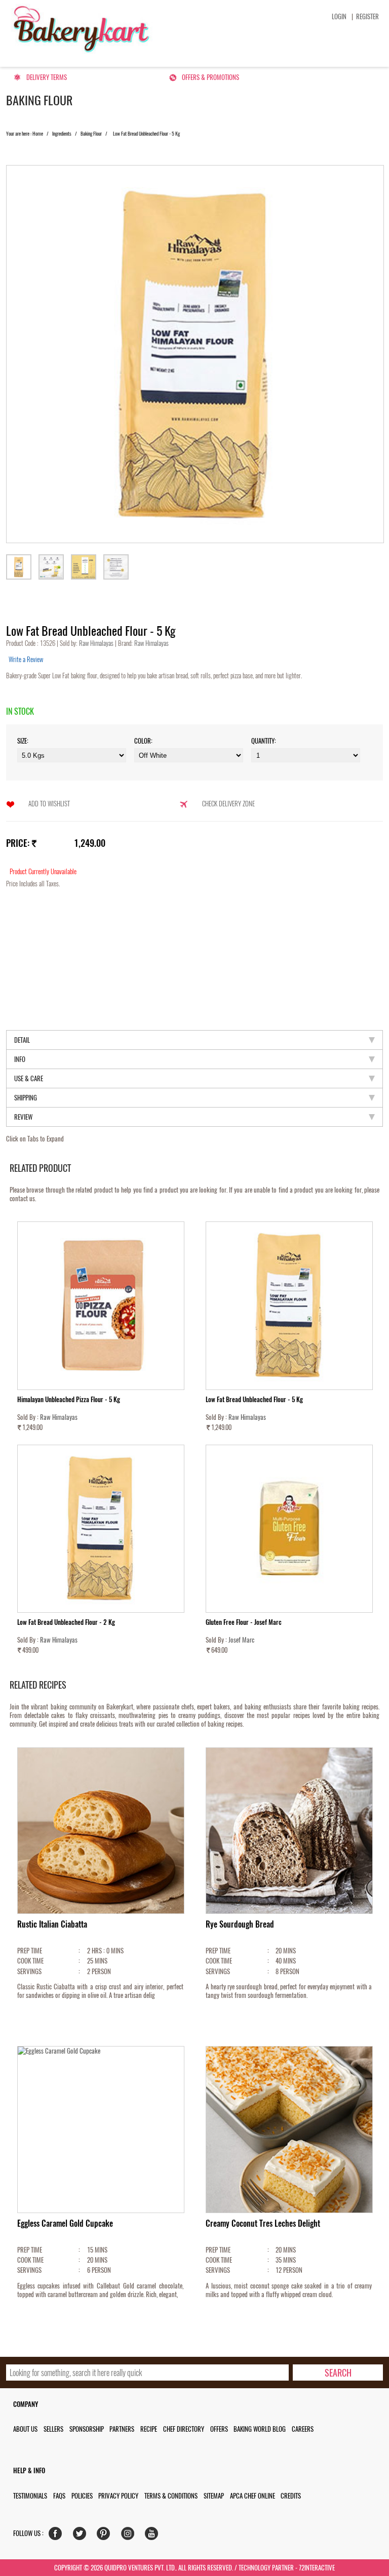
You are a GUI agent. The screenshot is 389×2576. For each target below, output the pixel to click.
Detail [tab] (22, 1040)
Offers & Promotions (210, 77)
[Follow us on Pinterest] (106, 2536)
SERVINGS (29, 1971)
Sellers (53, 2429)
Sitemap (214, 2496)
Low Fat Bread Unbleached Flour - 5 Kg (254, 1399)
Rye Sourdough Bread (240, 1924)
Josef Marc (241, 1640)
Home (38, 134)
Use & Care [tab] (29, 1078)
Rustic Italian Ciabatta (52, 1924)
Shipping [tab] (26, 1098)
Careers (303, 2429)
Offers (219, 2429)
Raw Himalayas (97, 643)
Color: (143, 741)
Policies (82, 2496)
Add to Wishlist (49, 804)
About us (25, 2429)
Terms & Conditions (171, 2496)
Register (367, 16)
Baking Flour (91, 134)
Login (339, 16)
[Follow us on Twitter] (82, 2536)
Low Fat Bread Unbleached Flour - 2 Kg (66, 1622)
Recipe (149, 2429)
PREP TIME (30, 1951)
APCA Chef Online (252, 2496)
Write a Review (26, 659)
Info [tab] (20, 1059)
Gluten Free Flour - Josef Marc (244, 1622)
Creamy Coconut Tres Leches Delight (263, 2223)
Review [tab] (23, 1117)
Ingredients (62, 134)
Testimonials (30, 2496)
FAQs (59, 2496)
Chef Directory (184, 2429)
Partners (122, 2429)
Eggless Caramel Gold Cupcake (65, 2223)
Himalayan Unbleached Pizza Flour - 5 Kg (69, 1399)
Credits (291, 2496)
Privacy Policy (118, 2496)
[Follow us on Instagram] (130, 2536)
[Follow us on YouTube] (154, 2536)
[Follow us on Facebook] (57, 2536)
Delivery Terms (47, 77)
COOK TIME (30, 1961)
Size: (23, 741)
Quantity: (264, 741)
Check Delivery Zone (228, 804)
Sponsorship (87, 2429)
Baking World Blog (260, 2429)
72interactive (317, 2568)
